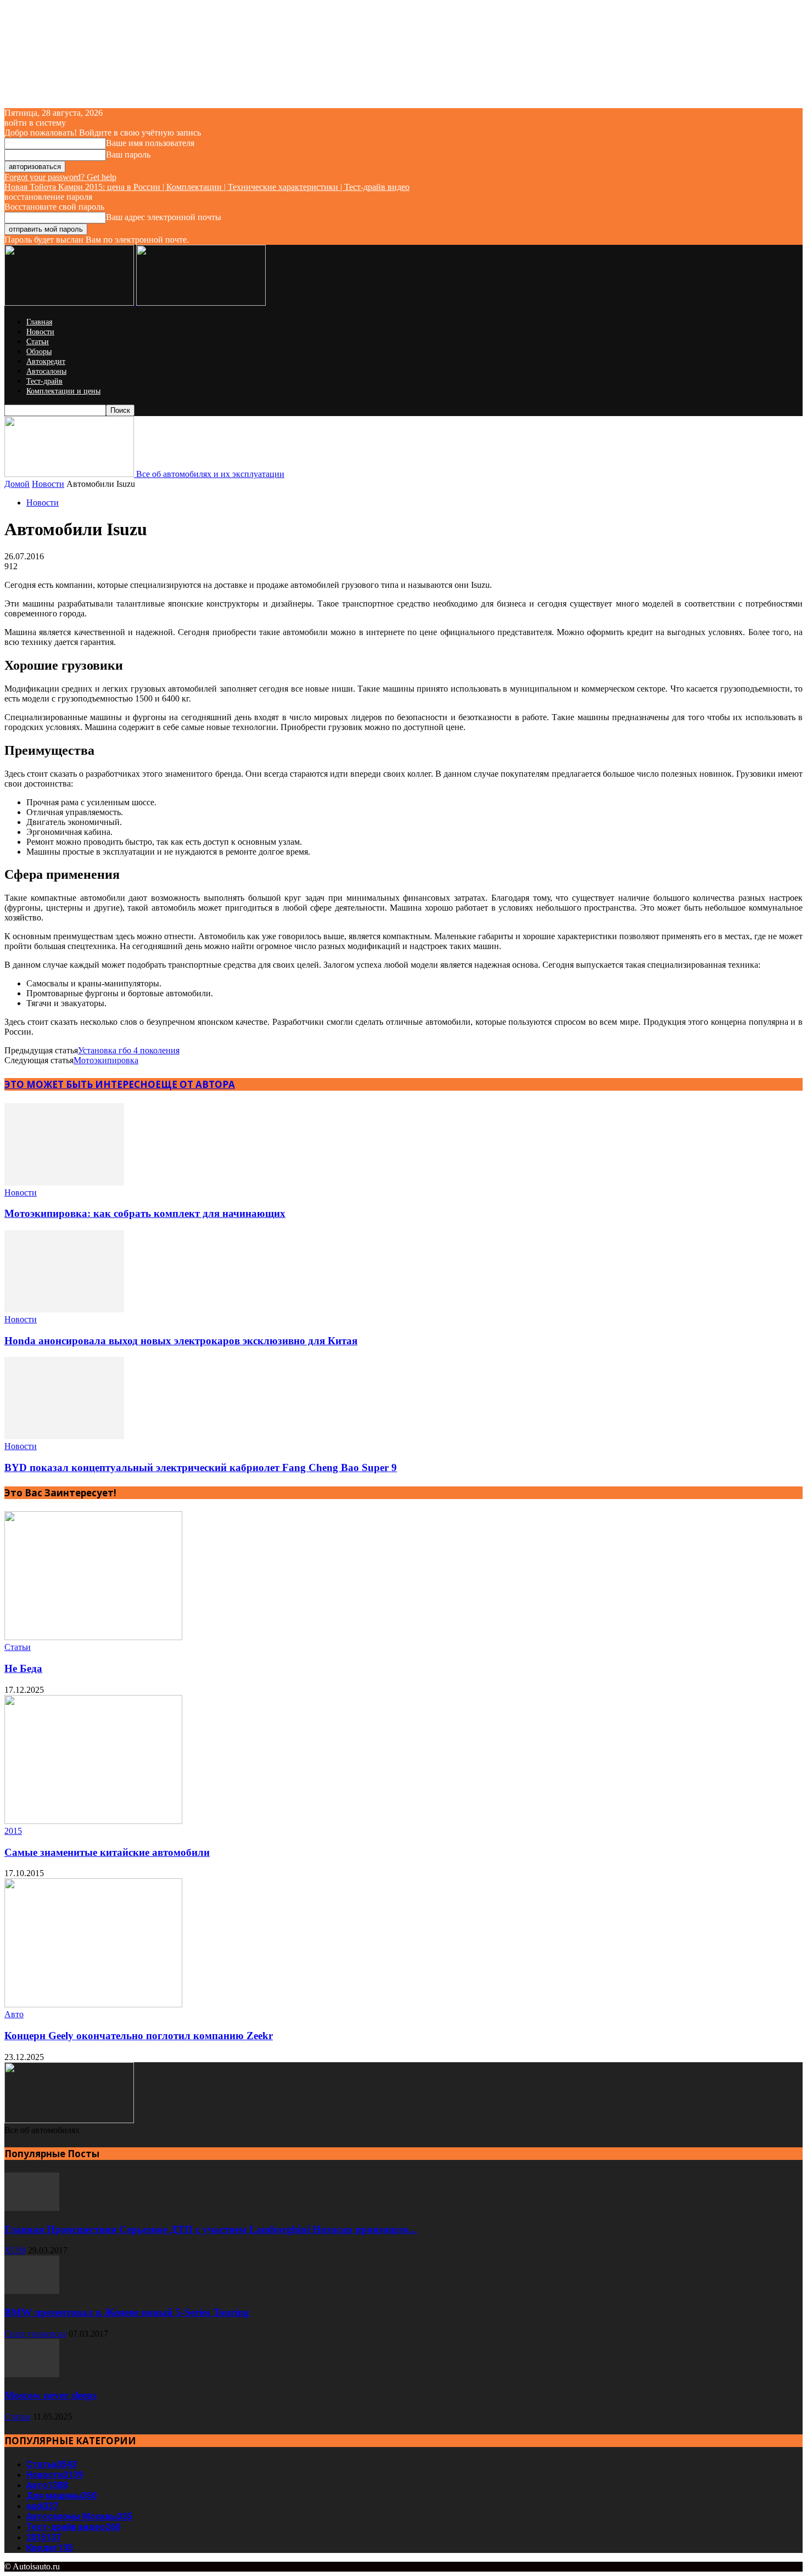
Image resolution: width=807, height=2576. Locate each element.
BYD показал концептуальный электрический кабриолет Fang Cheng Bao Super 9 (201, 1467)
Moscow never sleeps (51, 2395)
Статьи (38, 342)
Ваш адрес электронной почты (164, 217)
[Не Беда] (93, 1637)
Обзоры (39, 352)
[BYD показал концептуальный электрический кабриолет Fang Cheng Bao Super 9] (64, 1436)
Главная (39, 322)
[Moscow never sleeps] (32, 2374)
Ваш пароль (128, 155)
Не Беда (23, 1668)
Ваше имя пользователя (150, 143)
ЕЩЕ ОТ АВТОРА (195, 1084)
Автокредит (46, 361)
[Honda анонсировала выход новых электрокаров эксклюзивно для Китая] (64, 1309)
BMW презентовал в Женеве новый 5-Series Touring (127, 2312)
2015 (13, 1831)
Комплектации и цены (63, 391)
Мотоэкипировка (106, 1060)
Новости (40, 332)
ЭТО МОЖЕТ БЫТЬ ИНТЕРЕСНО (80, 1084)
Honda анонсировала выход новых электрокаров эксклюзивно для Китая (181, 1341)
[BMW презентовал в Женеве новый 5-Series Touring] (32, 2291)
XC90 (15, 2250)
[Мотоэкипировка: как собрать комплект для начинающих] (64, 1183)
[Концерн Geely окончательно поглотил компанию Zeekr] (93, 2004)
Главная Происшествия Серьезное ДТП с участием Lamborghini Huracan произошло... (211, 2229)
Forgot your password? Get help (60, 177)
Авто (14, 2014)
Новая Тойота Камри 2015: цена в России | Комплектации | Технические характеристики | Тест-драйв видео (207, 187)
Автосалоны (46, 371)
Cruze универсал (35, 2334)
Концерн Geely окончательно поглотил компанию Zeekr (139, 2036)
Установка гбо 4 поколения (129, 1050)
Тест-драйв (44, 381)
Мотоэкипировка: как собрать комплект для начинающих (145, 1213)
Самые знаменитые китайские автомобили (107, 1852)
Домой (17, 484)
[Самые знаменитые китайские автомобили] (93, 1821)
